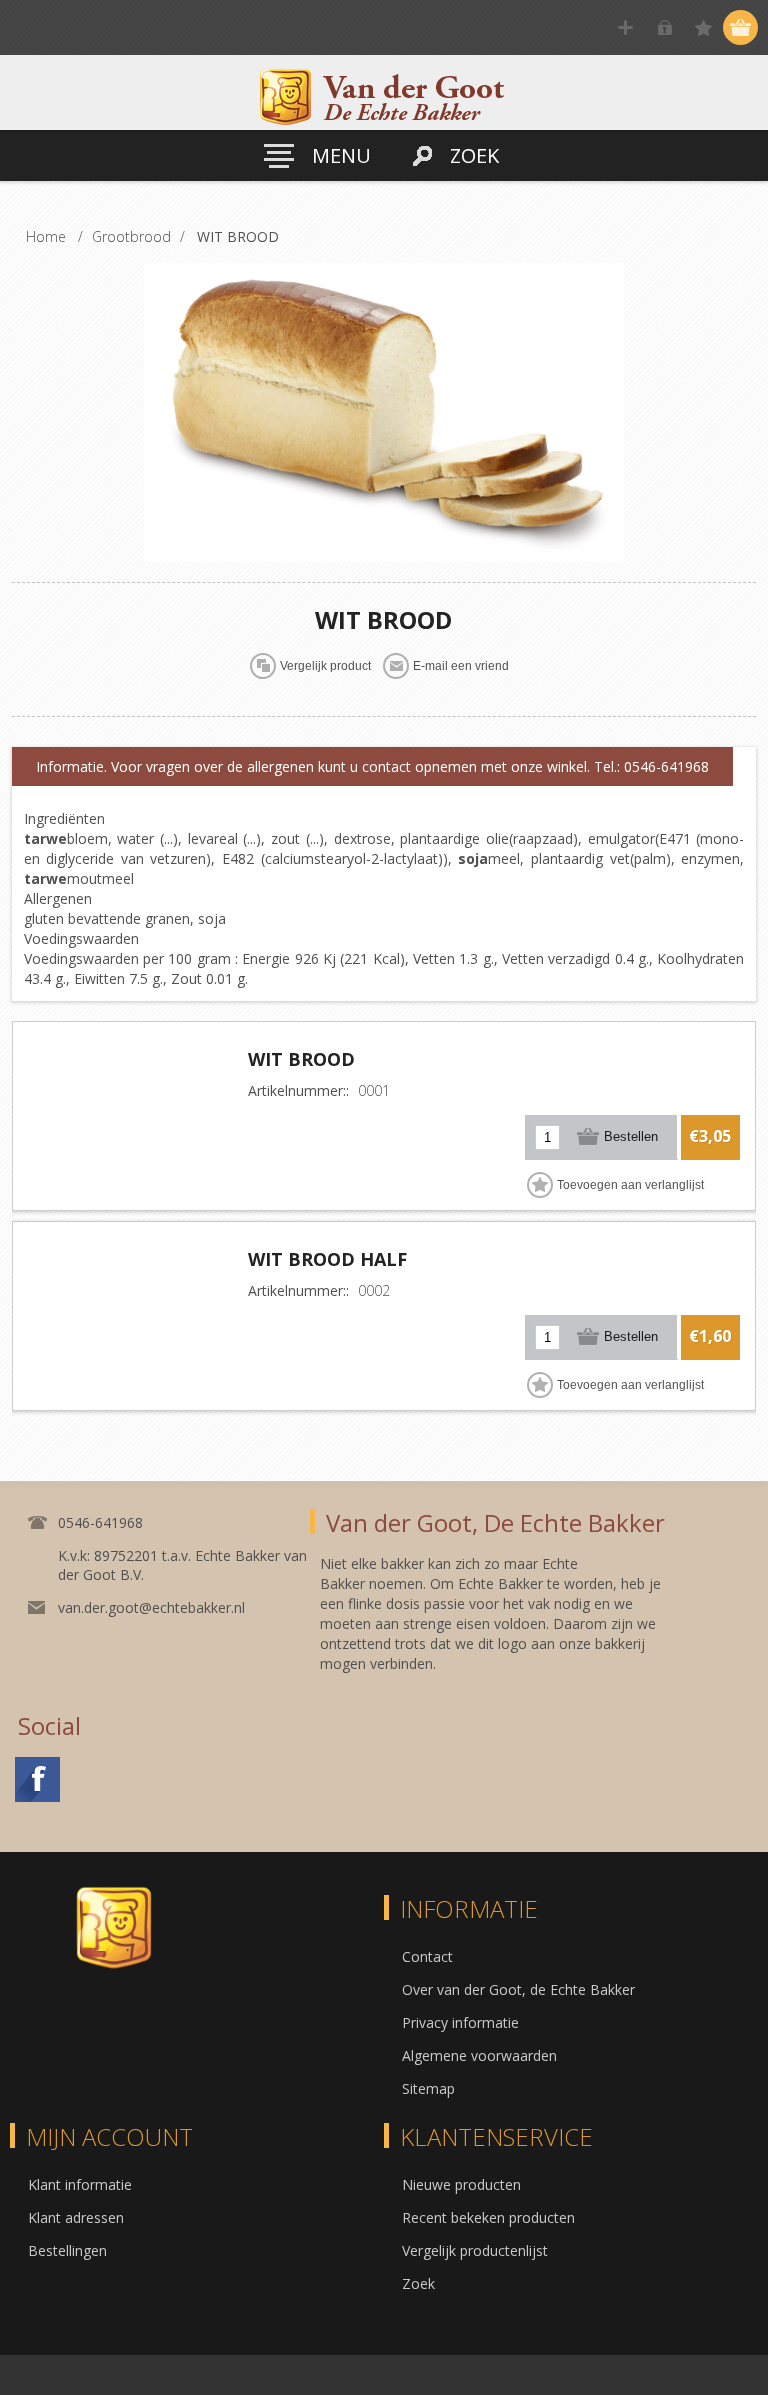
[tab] (372, 767)
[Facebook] (37, 1779)
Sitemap (428, 2088)
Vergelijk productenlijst (475, 2250)
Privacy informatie (460, 2022)
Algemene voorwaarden (479, 2055)
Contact (427, 1956)
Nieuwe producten (461, 2184)
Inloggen (664, 27)
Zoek (418, 2283)
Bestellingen (67, 2250)
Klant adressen (76, 2217)
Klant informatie (80, 2184)
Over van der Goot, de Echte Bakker (518, 1989)
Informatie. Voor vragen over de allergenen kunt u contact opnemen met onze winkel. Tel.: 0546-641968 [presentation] (372, 766)
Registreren (625, 27)
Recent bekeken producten (488, 2217)
